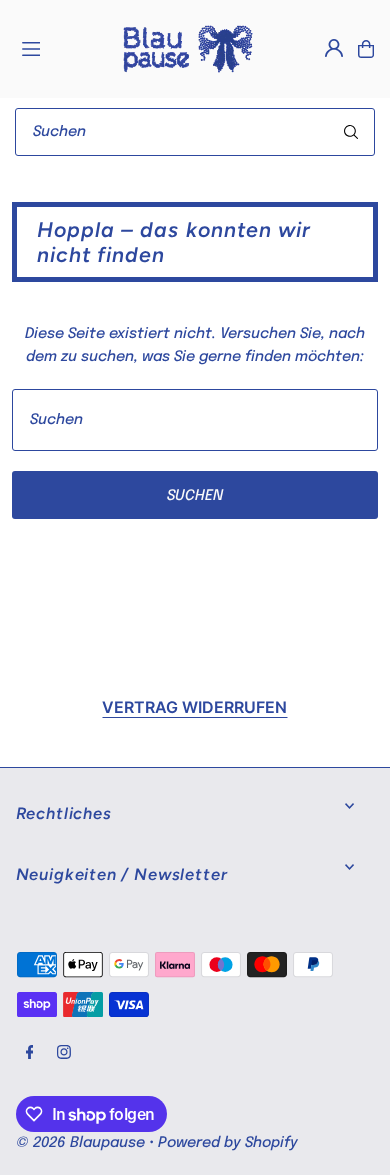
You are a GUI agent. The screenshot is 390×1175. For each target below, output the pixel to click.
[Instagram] (64, 1053)
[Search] (351, 132)
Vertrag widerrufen (194, 707)
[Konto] (334, 48)
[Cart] (366, 49)
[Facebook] (30, 1053)
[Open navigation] (61, 48)
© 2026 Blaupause (80, 1143)
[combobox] (195, 132)
